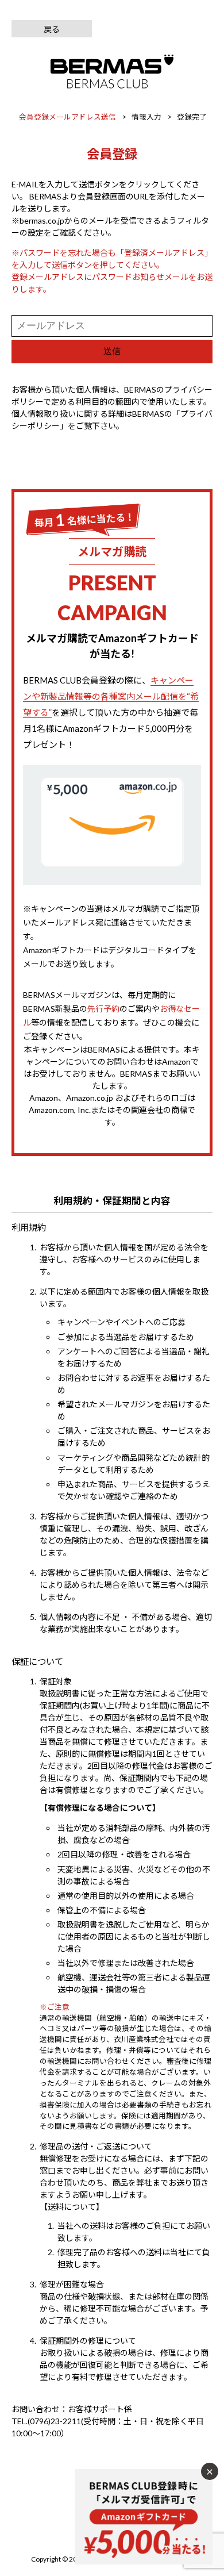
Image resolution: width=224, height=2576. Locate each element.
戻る (52, 29)
